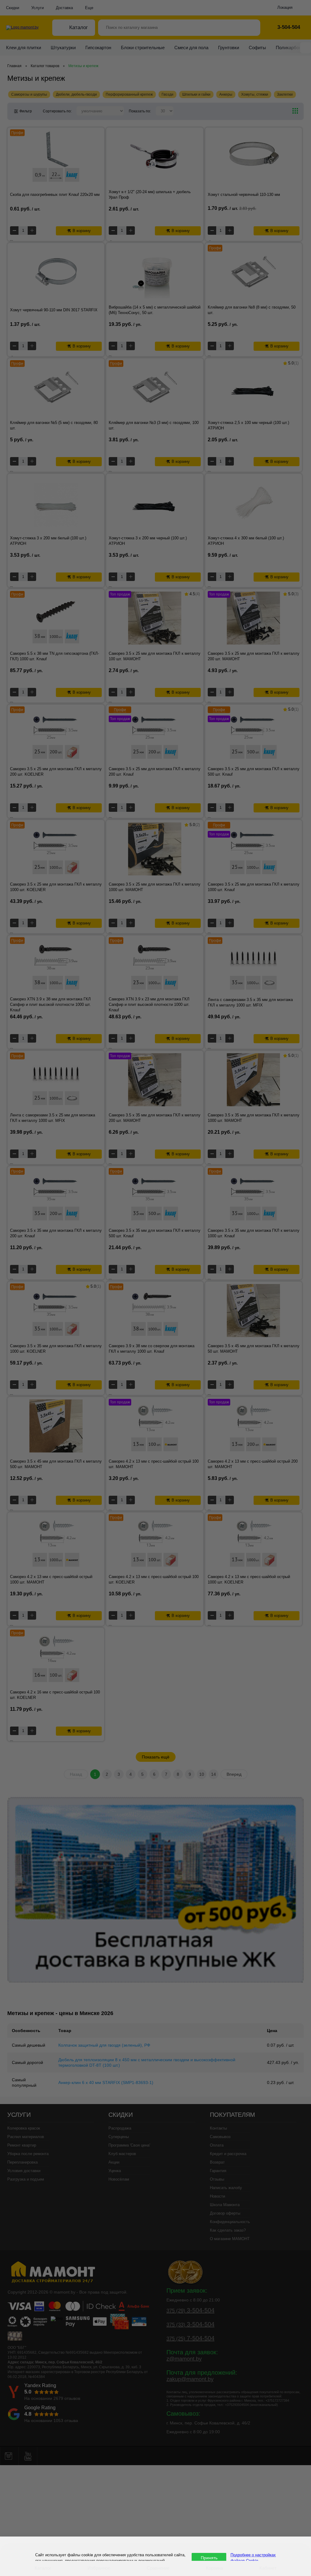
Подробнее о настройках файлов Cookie (253, 2557)
